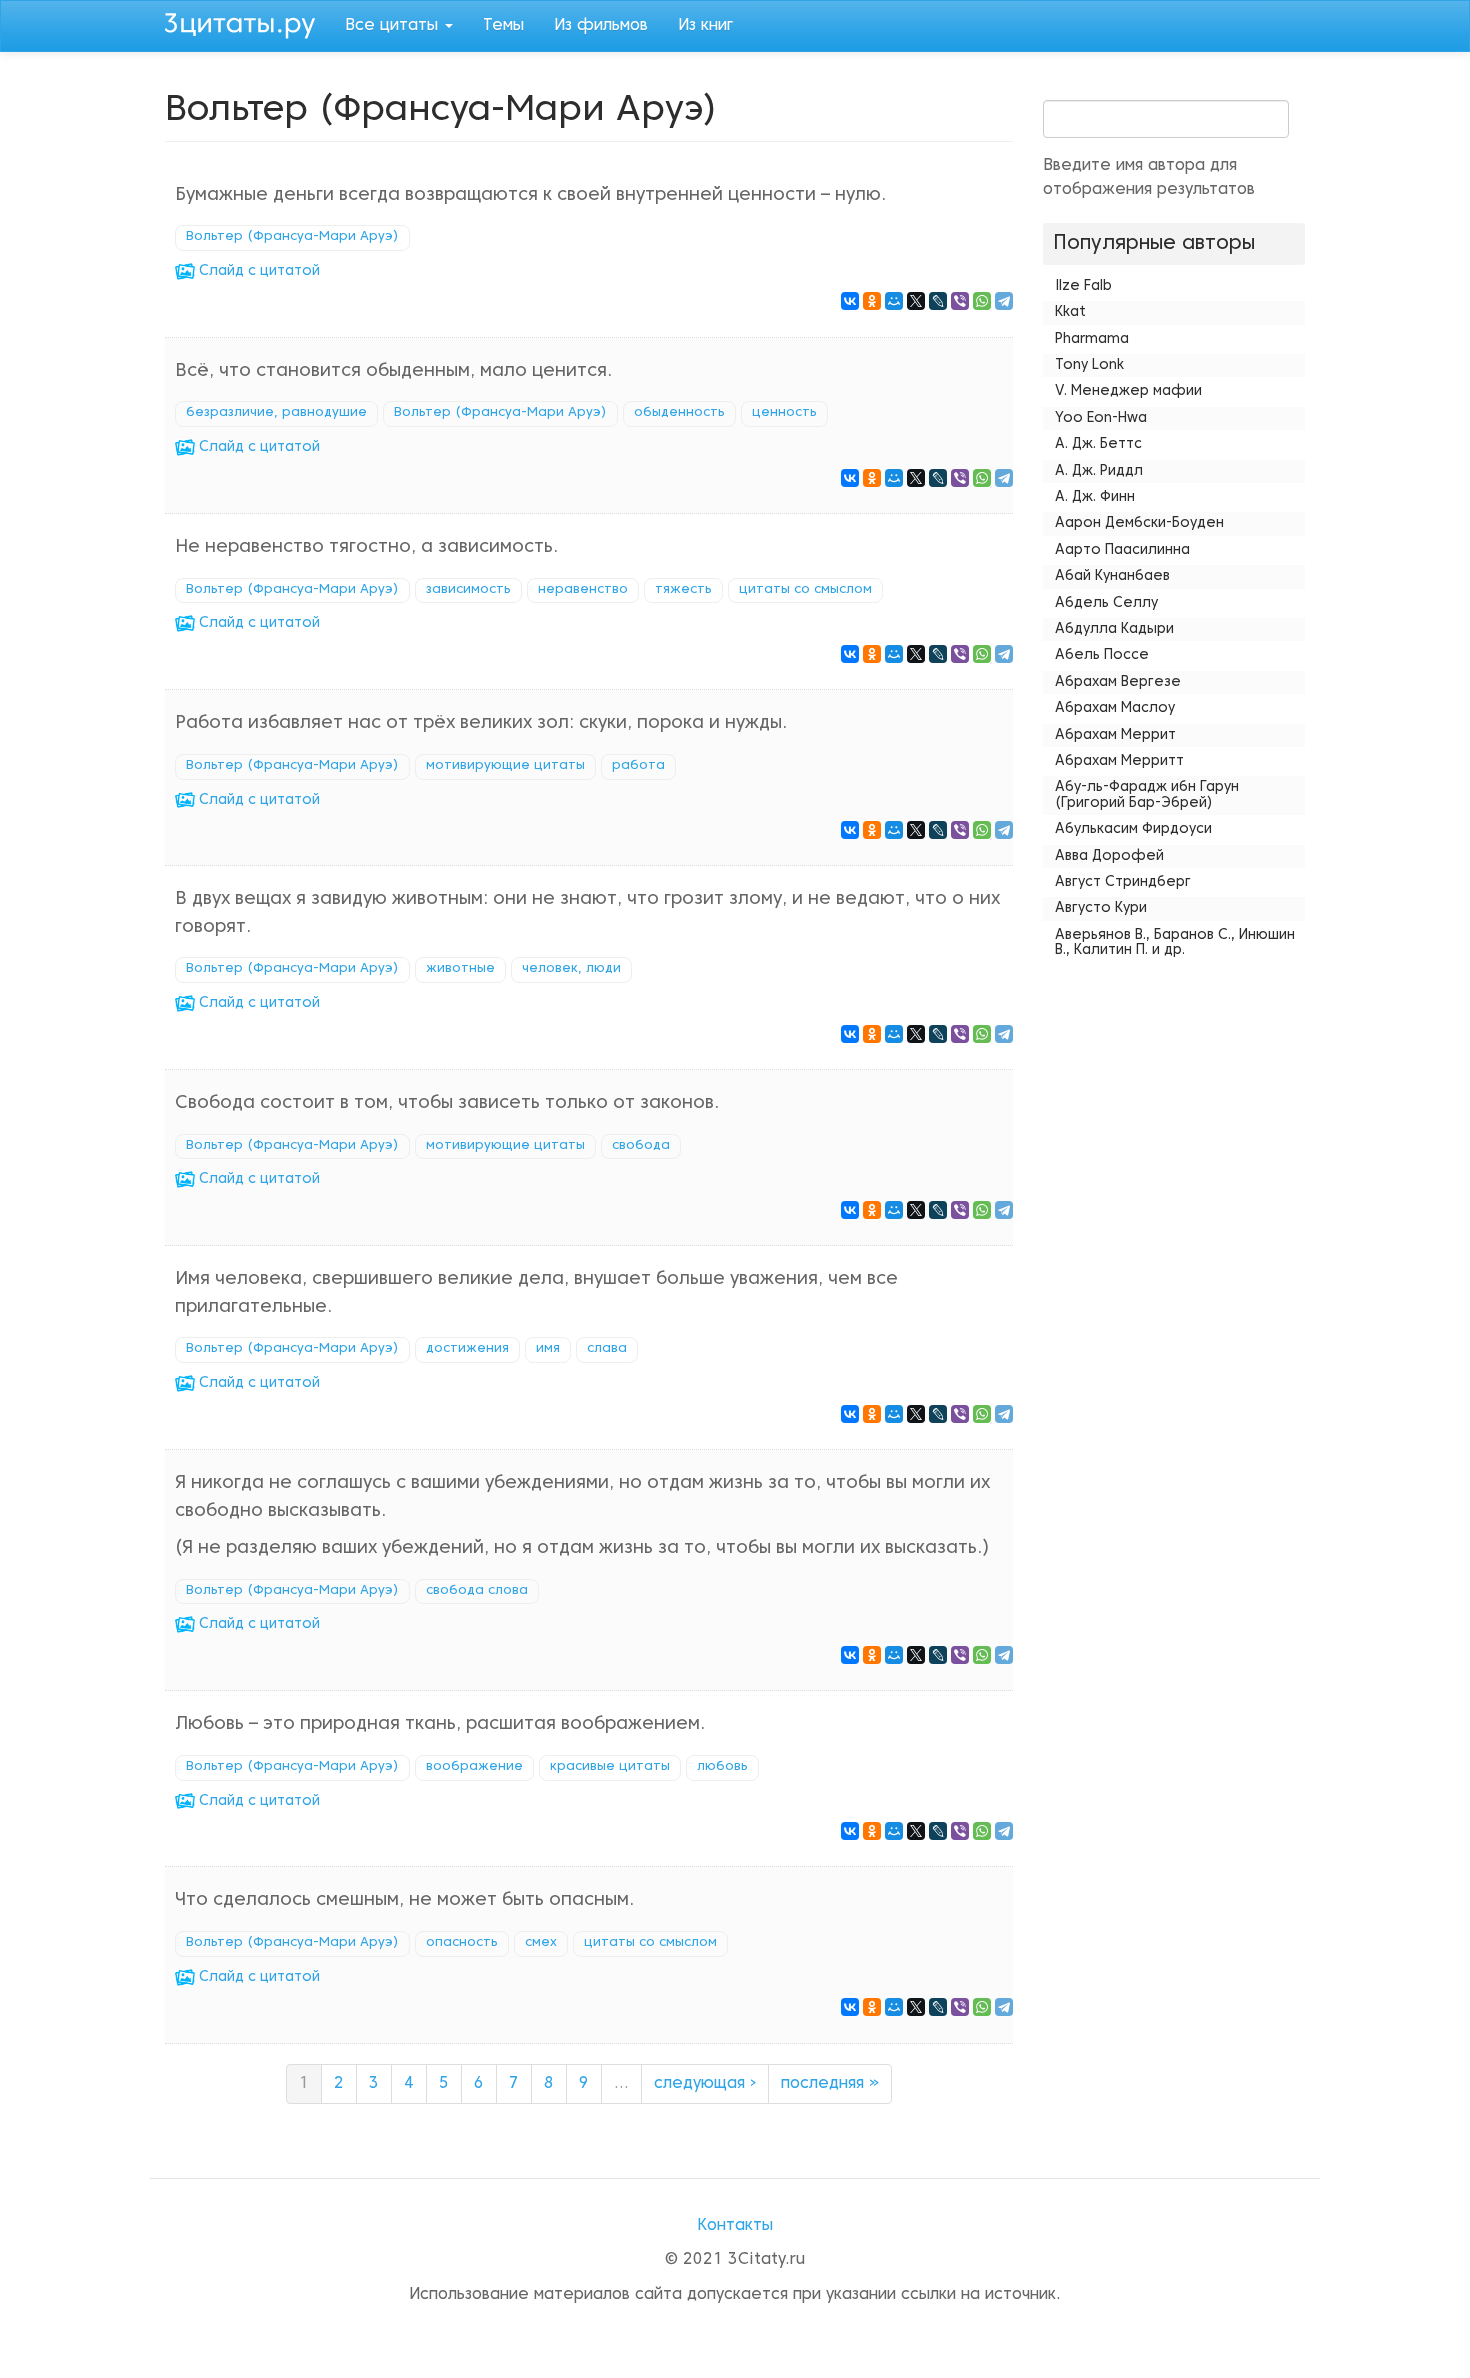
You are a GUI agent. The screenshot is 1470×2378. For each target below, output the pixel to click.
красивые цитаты (610, 1767)
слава (607, 1349)
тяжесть (683, 590)
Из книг (705, 26)
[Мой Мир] (894, 301)
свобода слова (477, 1591)
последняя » (830, 2084)
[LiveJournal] (938, 301)
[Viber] (960, 301)
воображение (474, 1767)
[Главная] (247, 23)
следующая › (705, 2084)
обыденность (679, 413)
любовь (722, 1767)
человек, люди (571, 969)
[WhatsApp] (982, 301)
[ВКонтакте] (850, 301)
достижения (467, 1349)
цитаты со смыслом (805, 590)
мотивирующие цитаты (505, 766)
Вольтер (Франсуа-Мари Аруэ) (292, 237)
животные (460, 969)
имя (548, 1349)
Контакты (735, 2226)
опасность (462, 1943)
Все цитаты (394, 26)
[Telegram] (1004, 301)
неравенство (583, 590)
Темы (503, 26)
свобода (641, 1146)
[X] (916, 301)
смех (541, 1943)
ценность (784, 413)
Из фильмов (601, 26)
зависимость (468, 590)
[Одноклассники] (872, 301)
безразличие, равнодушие (276, 413)
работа (638, 766)
